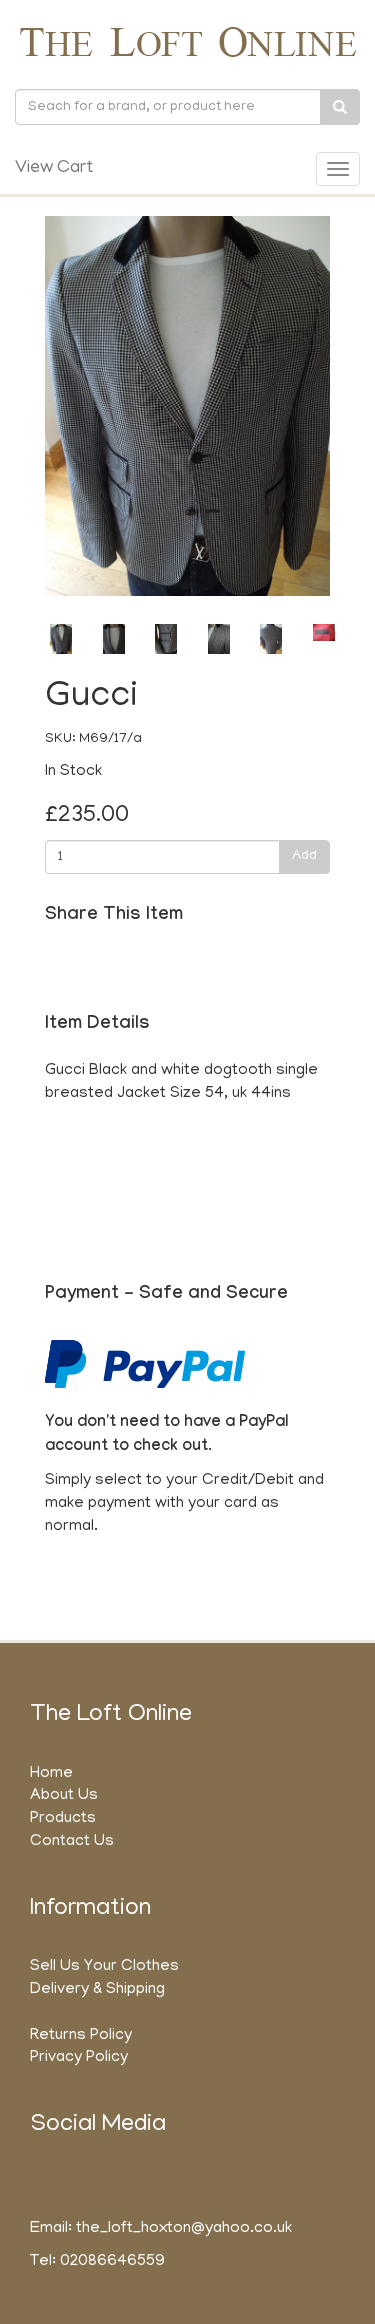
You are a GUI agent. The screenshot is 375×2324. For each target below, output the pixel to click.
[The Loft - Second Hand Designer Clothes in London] (187, 41)
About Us (64, 1796)
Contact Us (72, 1842)
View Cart (54, 169)
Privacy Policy (79, 2058)
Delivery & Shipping (97, 1990)
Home (51, 1774)
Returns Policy (81, 2036)
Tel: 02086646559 (97, 2262)
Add (304, 856)
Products (63, 1819)
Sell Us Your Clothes (104, 1967)
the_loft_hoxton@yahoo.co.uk (184, 2229)
